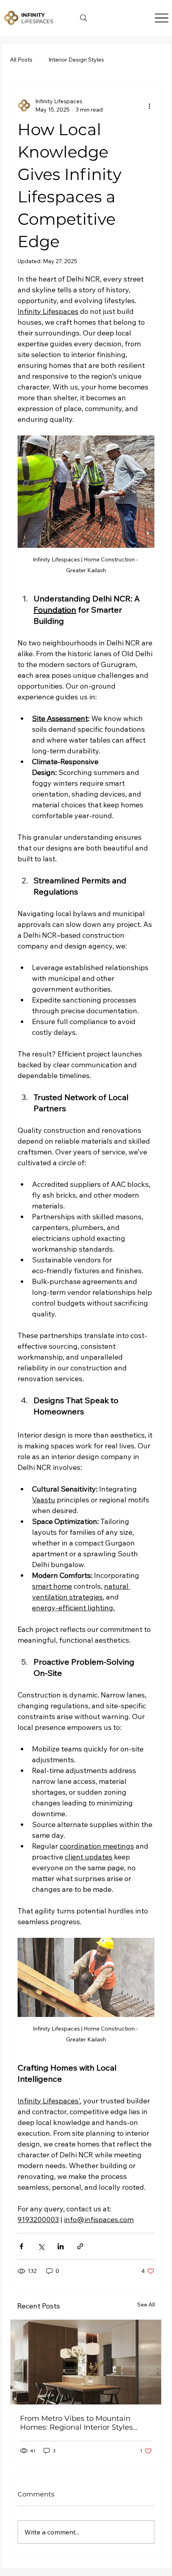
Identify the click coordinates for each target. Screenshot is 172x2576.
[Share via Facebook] (21, 2246)
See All (146, 2304)
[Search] (84, 18)
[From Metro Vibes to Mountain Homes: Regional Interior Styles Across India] (86, 2362)
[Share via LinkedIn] (61, 2246)
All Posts (21, 60)
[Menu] (161, 18)
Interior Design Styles (76, 60)
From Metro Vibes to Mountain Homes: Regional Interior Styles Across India (76, 2423)
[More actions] (150, 106)
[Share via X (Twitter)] (41, 2246)
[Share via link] (80, 2246)
